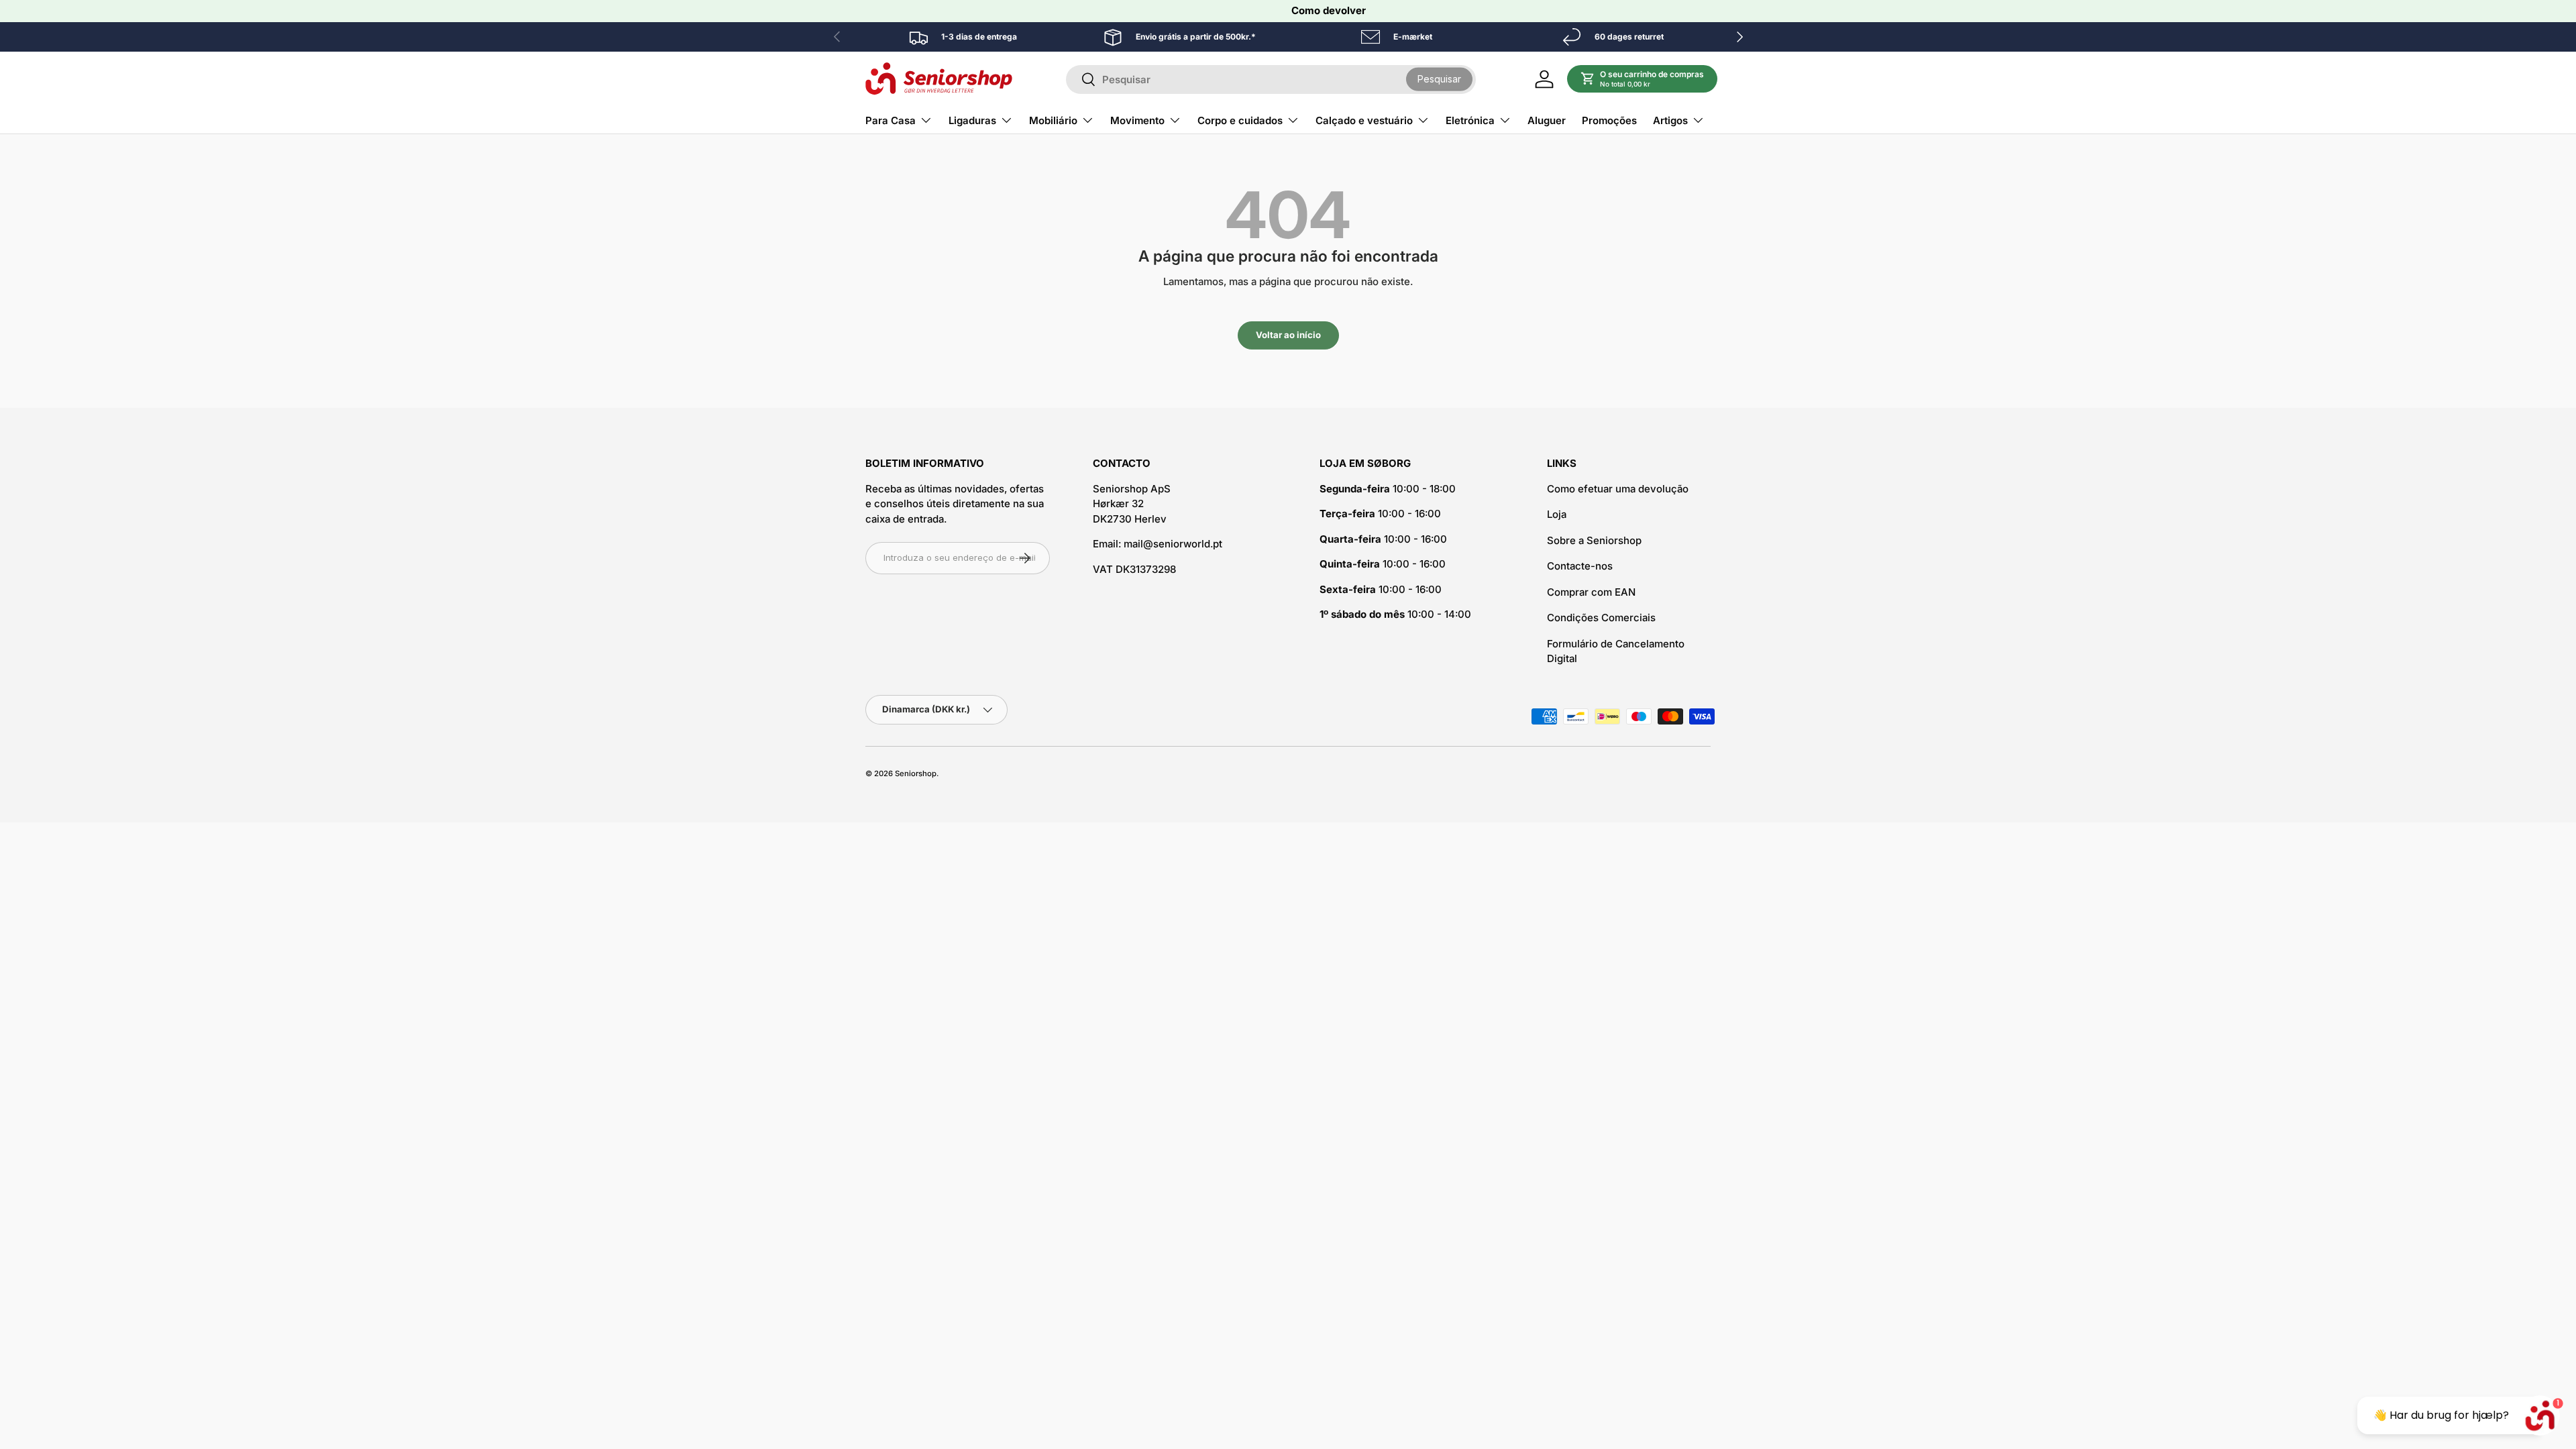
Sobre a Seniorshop (1594, 540)
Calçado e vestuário (1364, 120)
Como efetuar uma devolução (1618, 489)
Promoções (1609, 120)
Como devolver (1329, 10)
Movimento (1137, 120)
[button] (1643, 79)
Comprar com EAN (1591, 592)
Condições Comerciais (1601, 618)
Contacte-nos (1580, 566)
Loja (1557, 514)
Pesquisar (1439, 79)
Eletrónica (1470, 120)
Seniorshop (916, 773)
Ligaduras (972, 120)
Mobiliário (1053, 120)
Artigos (1670, 120)
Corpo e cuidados (1240, 120)
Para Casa (891, 120)
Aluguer (1547, 120)
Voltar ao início (1288, 335)
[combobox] (1271, 79)
